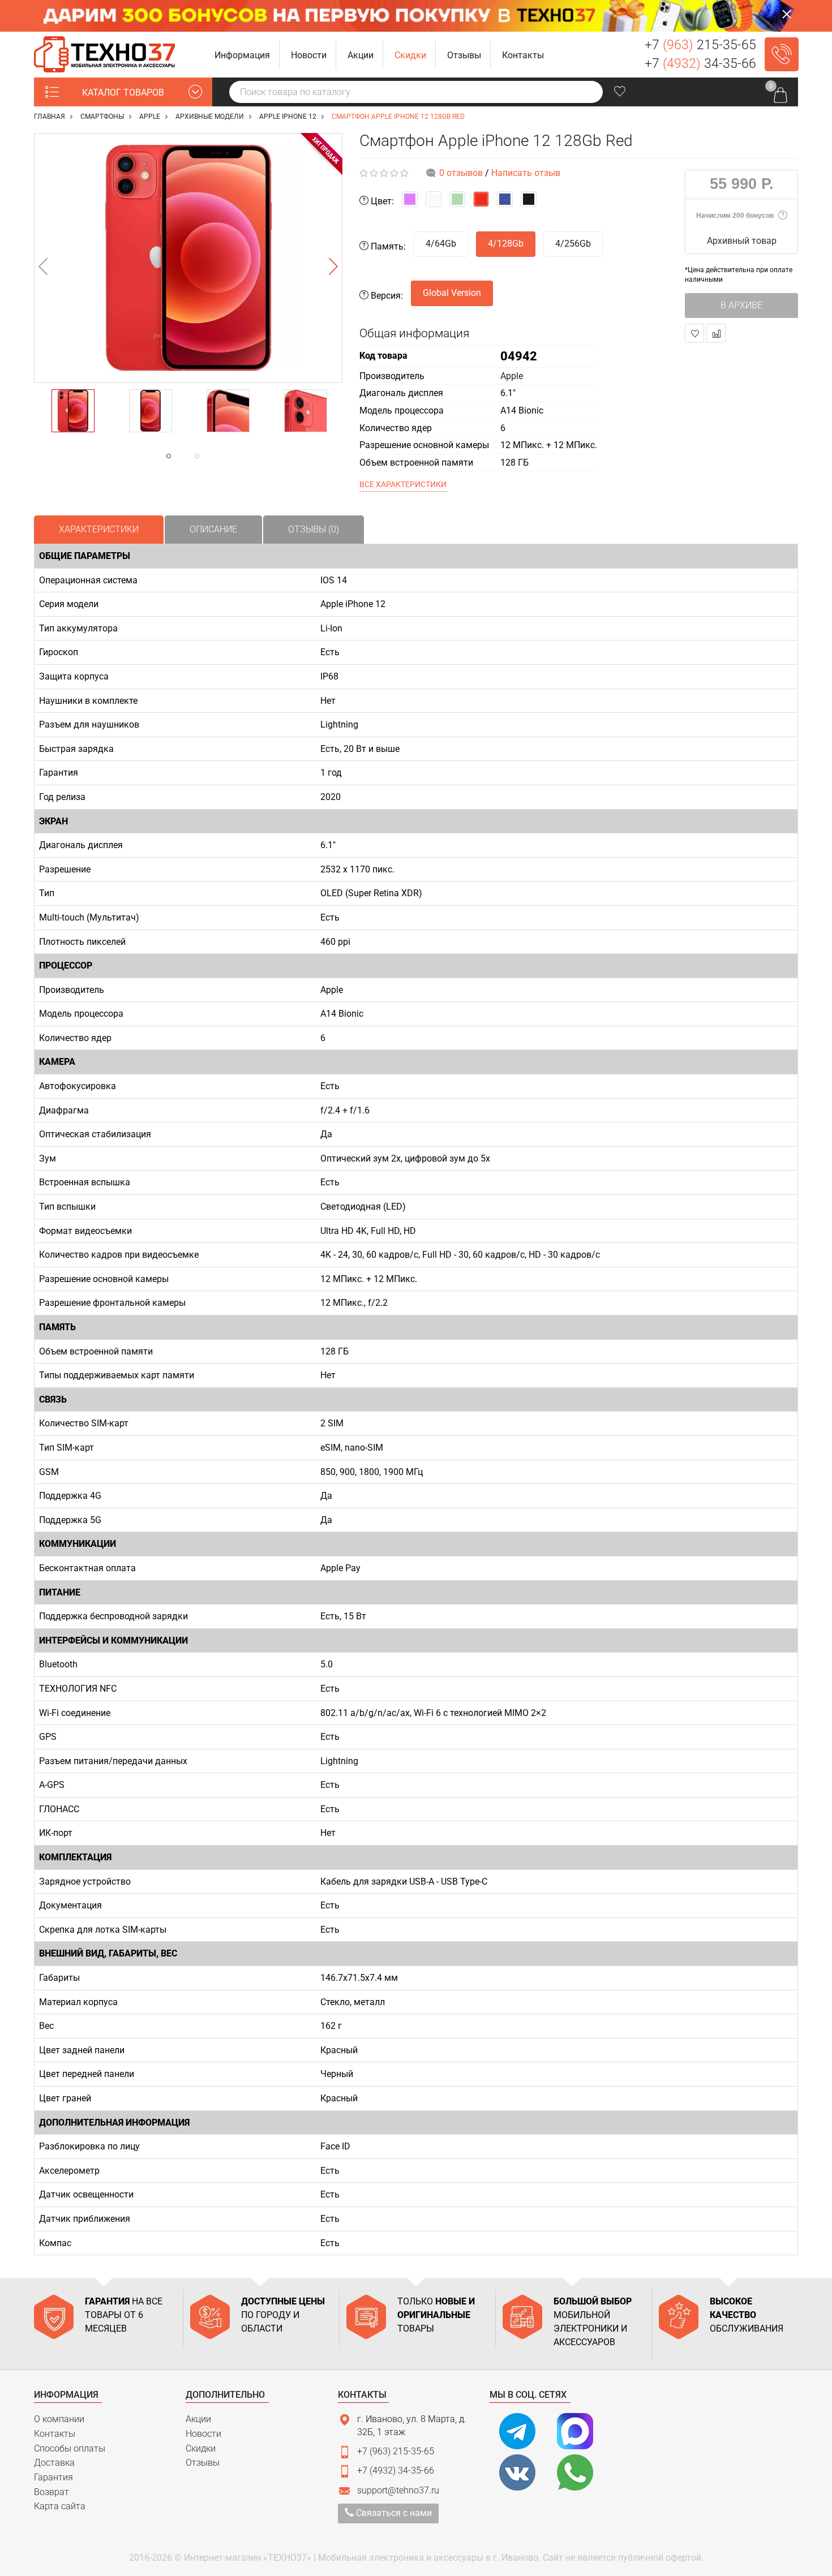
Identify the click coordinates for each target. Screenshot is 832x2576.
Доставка (54, 2463)
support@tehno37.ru (398, 2490)
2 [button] (220, 456)
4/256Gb (573, 244)
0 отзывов (461, 173)
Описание (213, 529)
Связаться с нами (393, 2513)
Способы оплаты (70, 2448)
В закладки (694, 333)
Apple (512, 376)
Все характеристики (403, 484)
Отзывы (203, 2463)
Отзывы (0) (314, 529)
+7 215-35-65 (700, 45)
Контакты (55, 2434)
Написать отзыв (526, 173)
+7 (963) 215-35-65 (396, 2451)
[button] (243, 55)
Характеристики (99, 529)
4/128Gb (506, 244)
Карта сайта (60, 2506)
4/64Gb (441, 244)
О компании (59, 2419)
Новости (203, 2434)
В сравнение (716, 333)
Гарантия (53, 2477)
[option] (188, 258)
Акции (198, 2419)
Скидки (201, 2448)
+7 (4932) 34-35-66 (396, 2470)
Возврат (52, 2492)
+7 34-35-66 (700, 64)
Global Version (452, 293)
